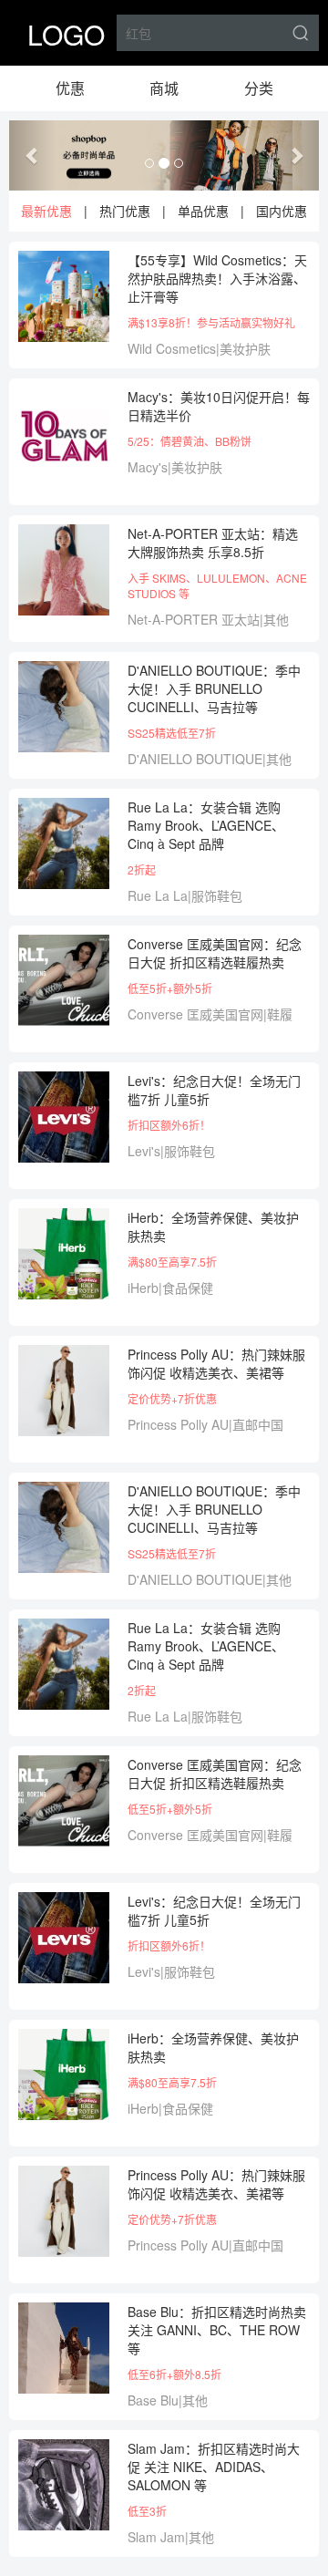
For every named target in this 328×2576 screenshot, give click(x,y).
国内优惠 (282, 211)
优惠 (70, 88)
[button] (32, 155)
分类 (259, 88)
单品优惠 (203, 211)
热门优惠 (125, 211)
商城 (164, 88)
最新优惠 (46, 211)
